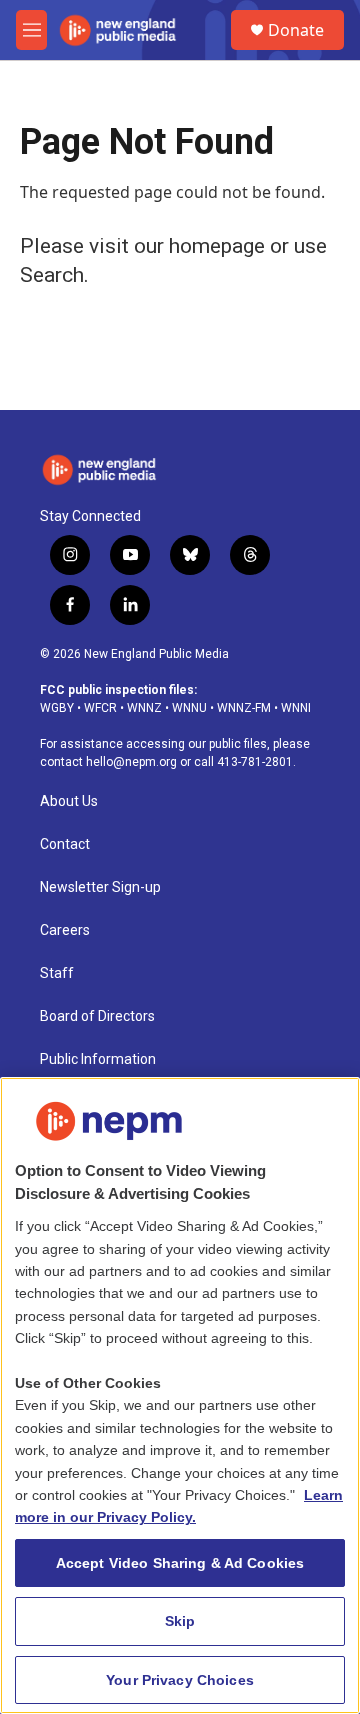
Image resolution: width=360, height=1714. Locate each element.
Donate (296, 30)
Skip (180, 1621)
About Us (69, 801)
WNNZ (144, 708)
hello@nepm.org (131, 762)
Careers (65, 930)
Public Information (98, 1059)
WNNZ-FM (244, 708)
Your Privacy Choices (180, 1680)
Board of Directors (97, 1016)
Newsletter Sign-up (100, 887)
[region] (180, 1395)
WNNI (296, 708)
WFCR (100, 708)
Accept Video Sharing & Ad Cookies (180, 1563)
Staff (57, 973)
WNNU (189, 708)
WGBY (57, 708)
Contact (65, 844)
